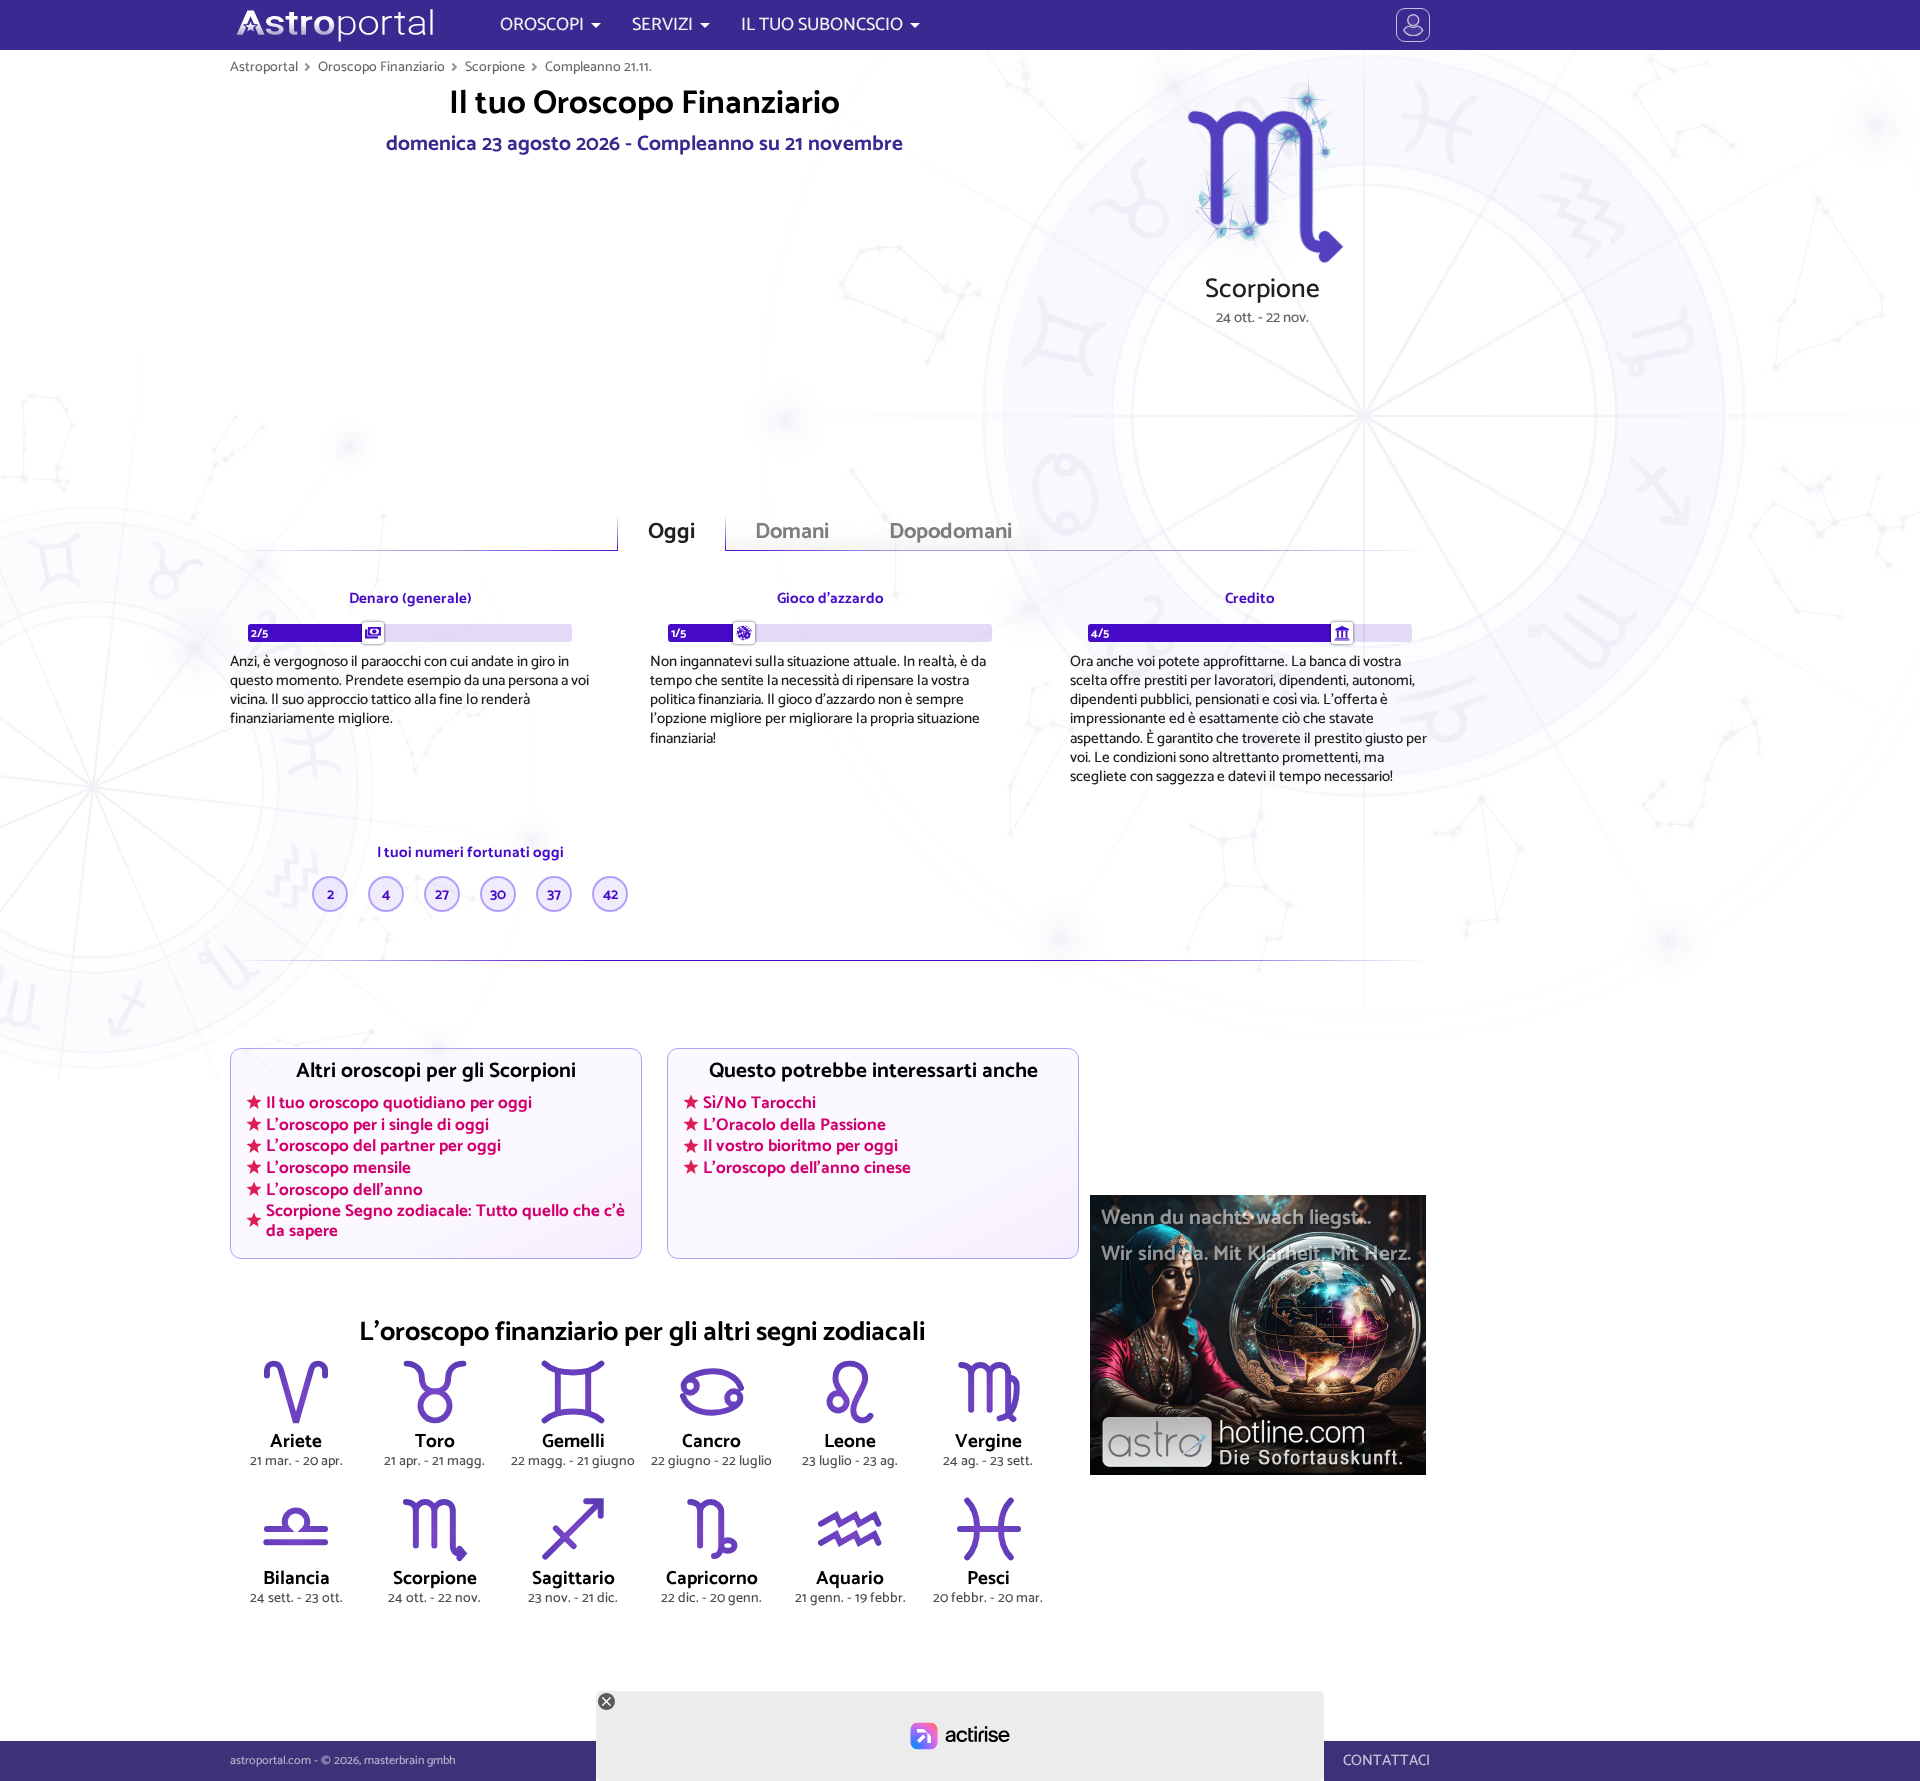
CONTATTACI (1386, 1760)
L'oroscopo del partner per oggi (383, 1146)
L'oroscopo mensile (338, 1167)
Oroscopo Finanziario (381, 67)
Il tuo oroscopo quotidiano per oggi (399, 1102)
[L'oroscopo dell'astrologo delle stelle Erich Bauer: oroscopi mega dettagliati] (332, 25)
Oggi (671, 532)
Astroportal (264, 67)
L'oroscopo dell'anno (344, 1189)
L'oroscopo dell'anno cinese (807, 1167)
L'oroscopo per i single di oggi (377, 1124)
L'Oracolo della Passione (794, 1124)
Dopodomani (950, 532)
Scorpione (495, 67)
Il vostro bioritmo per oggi (800, 1146)
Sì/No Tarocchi (759, 1102)
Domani (792, 532)
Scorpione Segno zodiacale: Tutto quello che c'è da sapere (445, 1220)
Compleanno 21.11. (598, 67)
